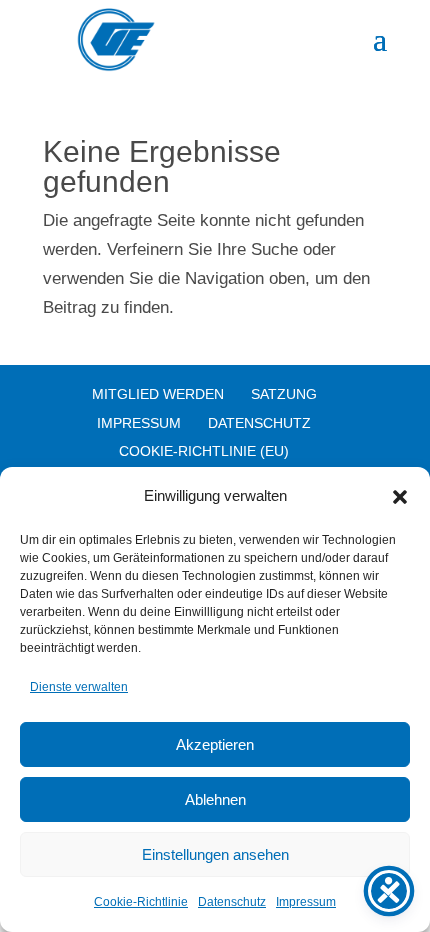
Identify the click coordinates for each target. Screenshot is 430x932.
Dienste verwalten (79, 687)
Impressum (306, 902)
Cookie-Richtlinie (141, 902)
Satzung (284, 394)
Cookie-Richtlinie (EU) (204, 451)
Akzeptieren (215, 744)
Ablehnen (215, 799)
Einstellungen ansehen (215, 854)
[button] (400, 497)
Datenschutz (232, 902)
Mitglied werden (158, 394)
